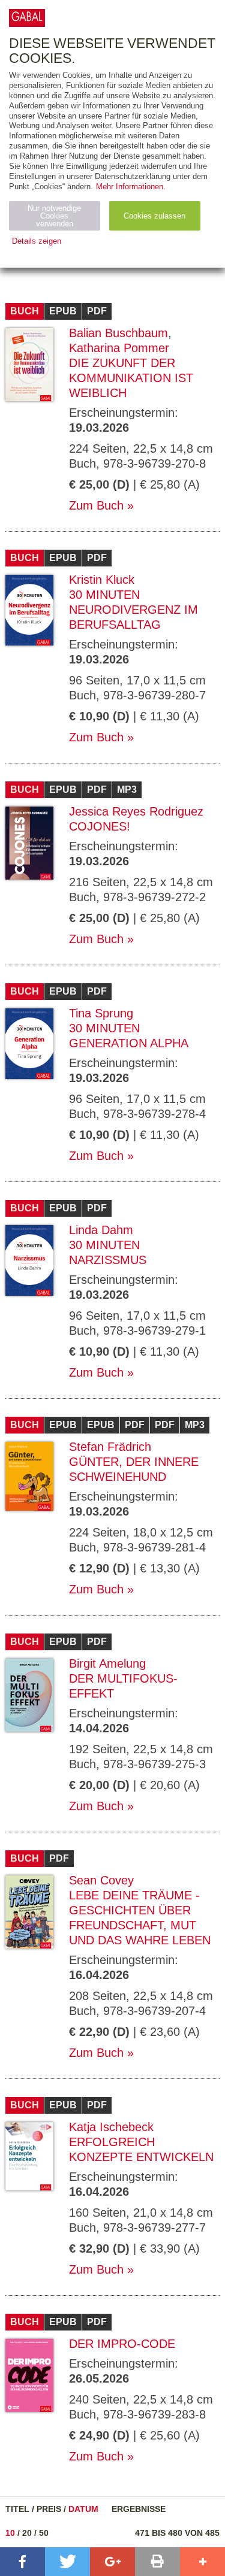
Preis (49, 2509)
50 (44, 2533)
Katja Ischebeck (111, 2127)
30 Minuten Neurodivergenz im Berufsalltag (133, 610)
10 (10, 2533)
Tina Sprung (101, 1013)
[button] (22, 2562)
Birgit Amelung (107, 1663)
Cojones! (100, 826)
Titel (17, 2509)
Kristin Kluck (102, 580)
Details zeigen (37, 241)
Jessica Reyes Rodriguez (136, 811)
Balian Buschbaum (118, 333)
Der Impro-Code (122, 2344)
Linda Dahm (101, 1230)
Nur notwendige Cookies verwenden (54, 216)
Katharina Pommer (119, 348)
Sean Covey (101, 1880)
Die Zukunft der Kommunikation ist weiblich (131, 378)
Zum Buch (96, 505)
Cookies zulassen (154, 216)
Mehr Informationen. (131, 187)
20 (27, 2533)
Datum (83, 2509)
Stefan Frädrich (110, 1447)
